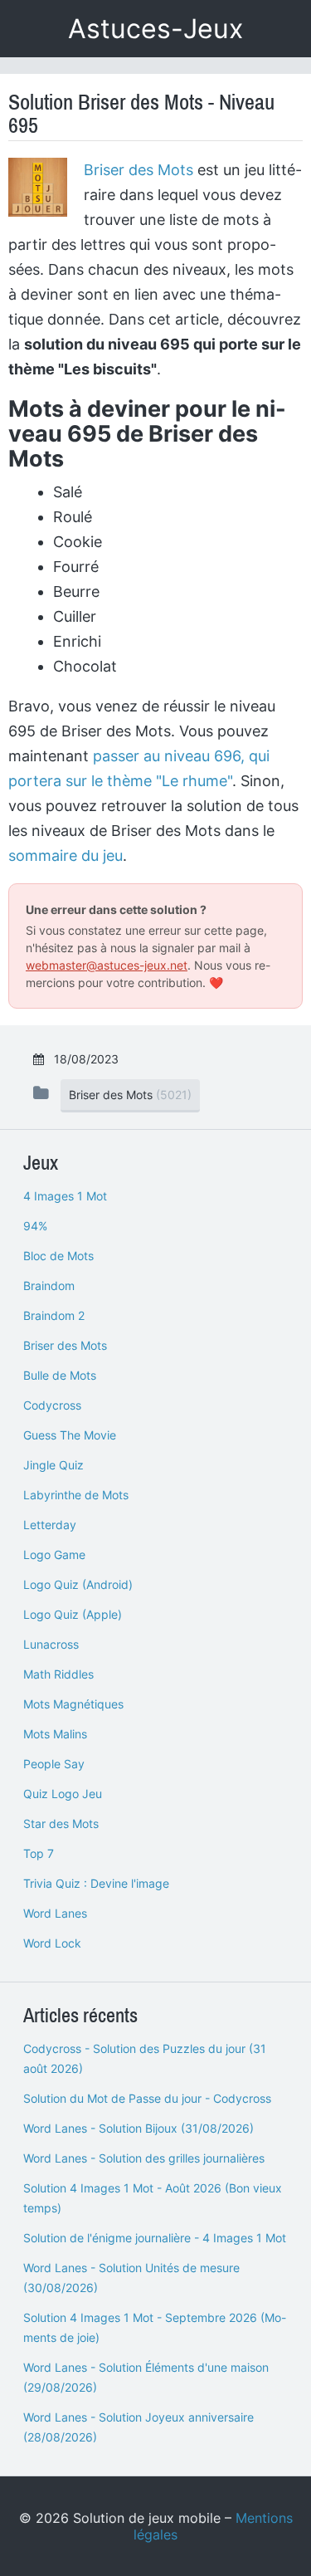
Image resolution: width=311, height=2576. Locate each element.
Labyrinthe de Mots (76, 1495)
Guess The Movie (70, 1435)
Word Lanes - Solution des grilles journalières (144, 2158)
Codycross (52, 1405)
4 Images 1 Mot (65, 1196)
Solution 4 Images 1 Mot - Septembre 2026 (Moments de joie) (155, 2327)
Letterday (50, 1525)
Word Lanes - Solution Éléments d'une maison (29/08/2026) (146, 2377)
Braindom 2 (54, 1315)
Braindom (49, 1286)
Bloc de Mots (58, 1256)
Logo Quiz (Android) (78, 1584)
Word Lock (52, 1943)
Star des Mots (61, 1823)
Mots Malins (55, 1734)
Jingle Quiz (53, 1465)
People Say (54, 1764)
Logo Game (54, 1554)
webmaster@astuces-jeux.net (107, 965)
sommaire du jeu (66, 855)
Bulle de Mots (60, 1375)
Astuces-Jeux (155, 29)
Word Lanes (55, 1913)
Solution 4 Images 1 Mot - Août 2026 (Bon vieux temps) (153, 2198)
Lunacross (51, 1644)
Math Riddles (58, 1674)
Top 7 (39, 1853)
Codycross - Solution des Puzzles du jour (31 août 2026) (145, 2058)
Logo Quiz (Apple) (73, 1614)
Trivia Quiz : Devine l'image (96, 1883)
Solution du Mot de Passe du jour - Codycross (147, 2098)
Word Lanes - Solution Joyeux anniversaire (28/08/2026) (138, 2427)
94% (35, 1226)
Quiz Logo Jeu (63, 1794)
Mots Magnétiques (73, 1704)
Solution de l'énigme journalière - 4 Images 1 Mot (155, 2238)
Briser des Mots (138, 170)
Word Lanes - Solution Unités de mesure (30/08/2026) (131, 2278)
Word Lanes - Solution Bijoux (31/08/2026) (138, 2128)
